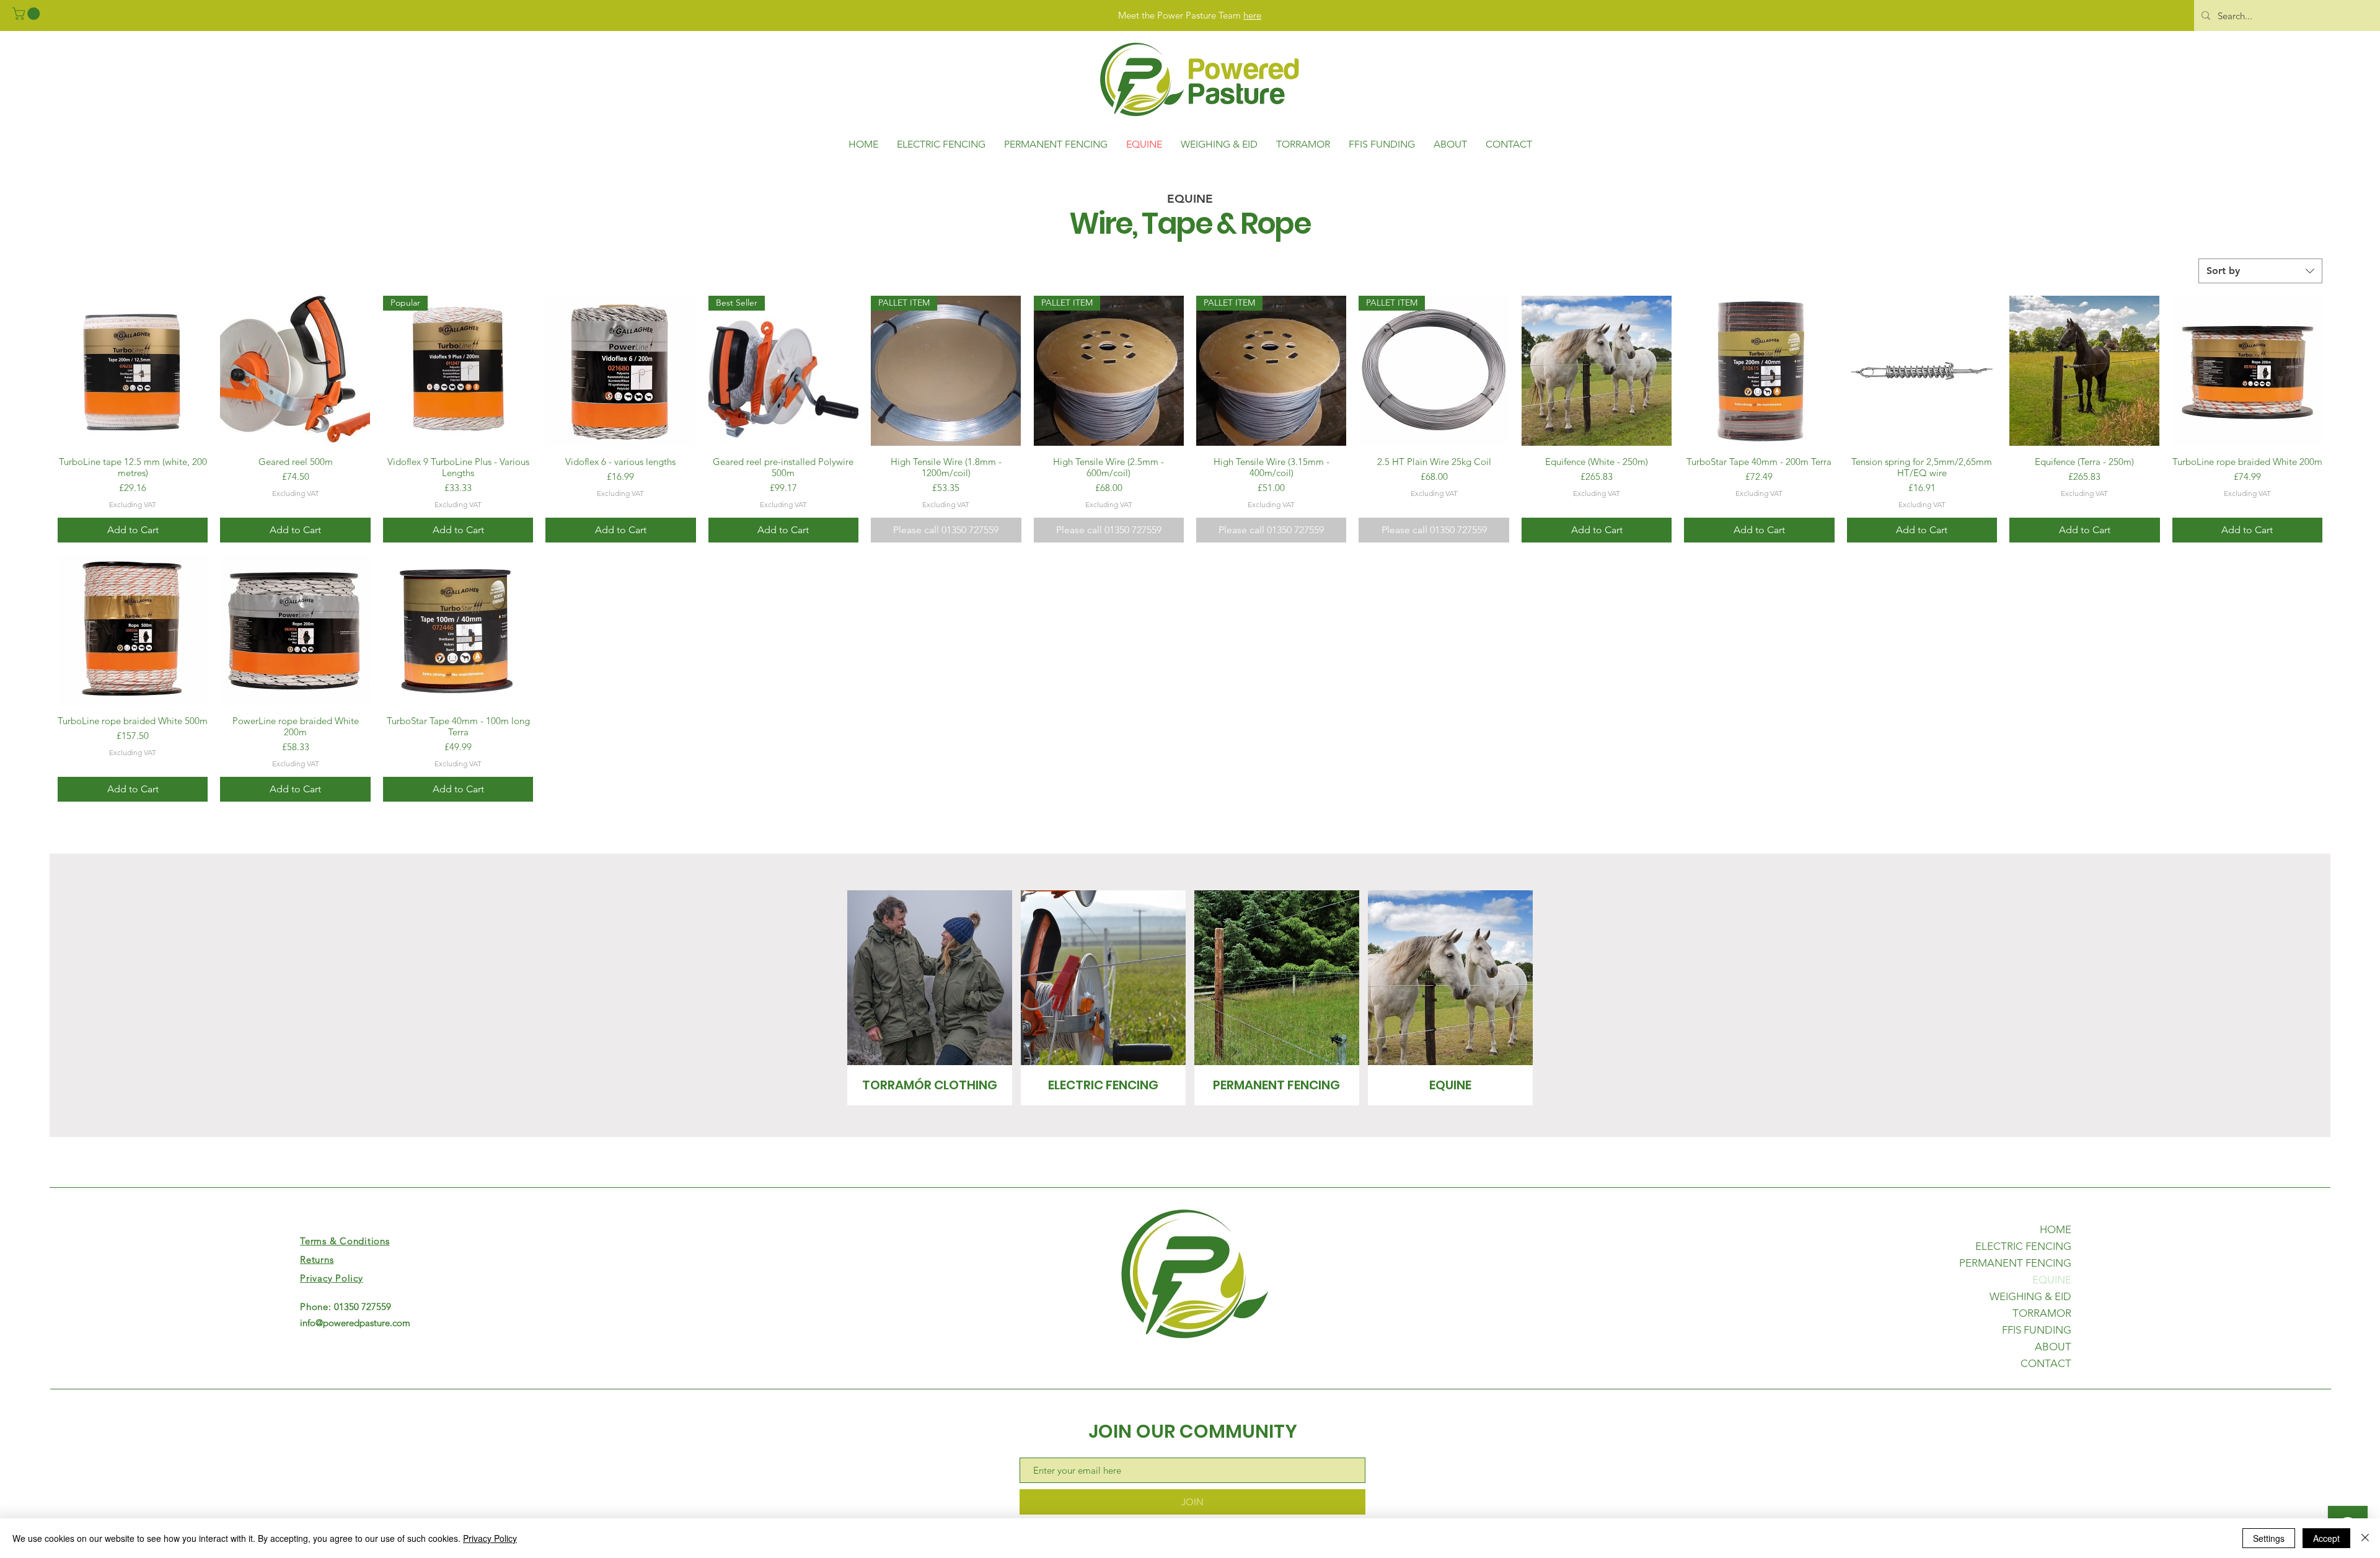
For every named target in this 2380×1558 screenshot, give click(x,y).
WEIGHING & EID (2030, 1296)
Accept (2326, 1538)
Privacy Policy (490, 1538)
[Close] (2365, 1538)
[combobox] (2260, 271)
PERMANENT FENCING (2015, 1263)
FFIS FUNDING (2037, 1330)
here (1252, 15)
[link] (28, 14)
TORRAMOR (2042, 1313)
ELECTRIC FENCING (2023, 1246)
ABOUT (2053, 1347)
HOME (2056, 1229)
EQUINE (2052, 1280)
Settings (2269, 1538)
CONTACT (2046, 1363)
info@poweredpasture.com (355, 1323)
